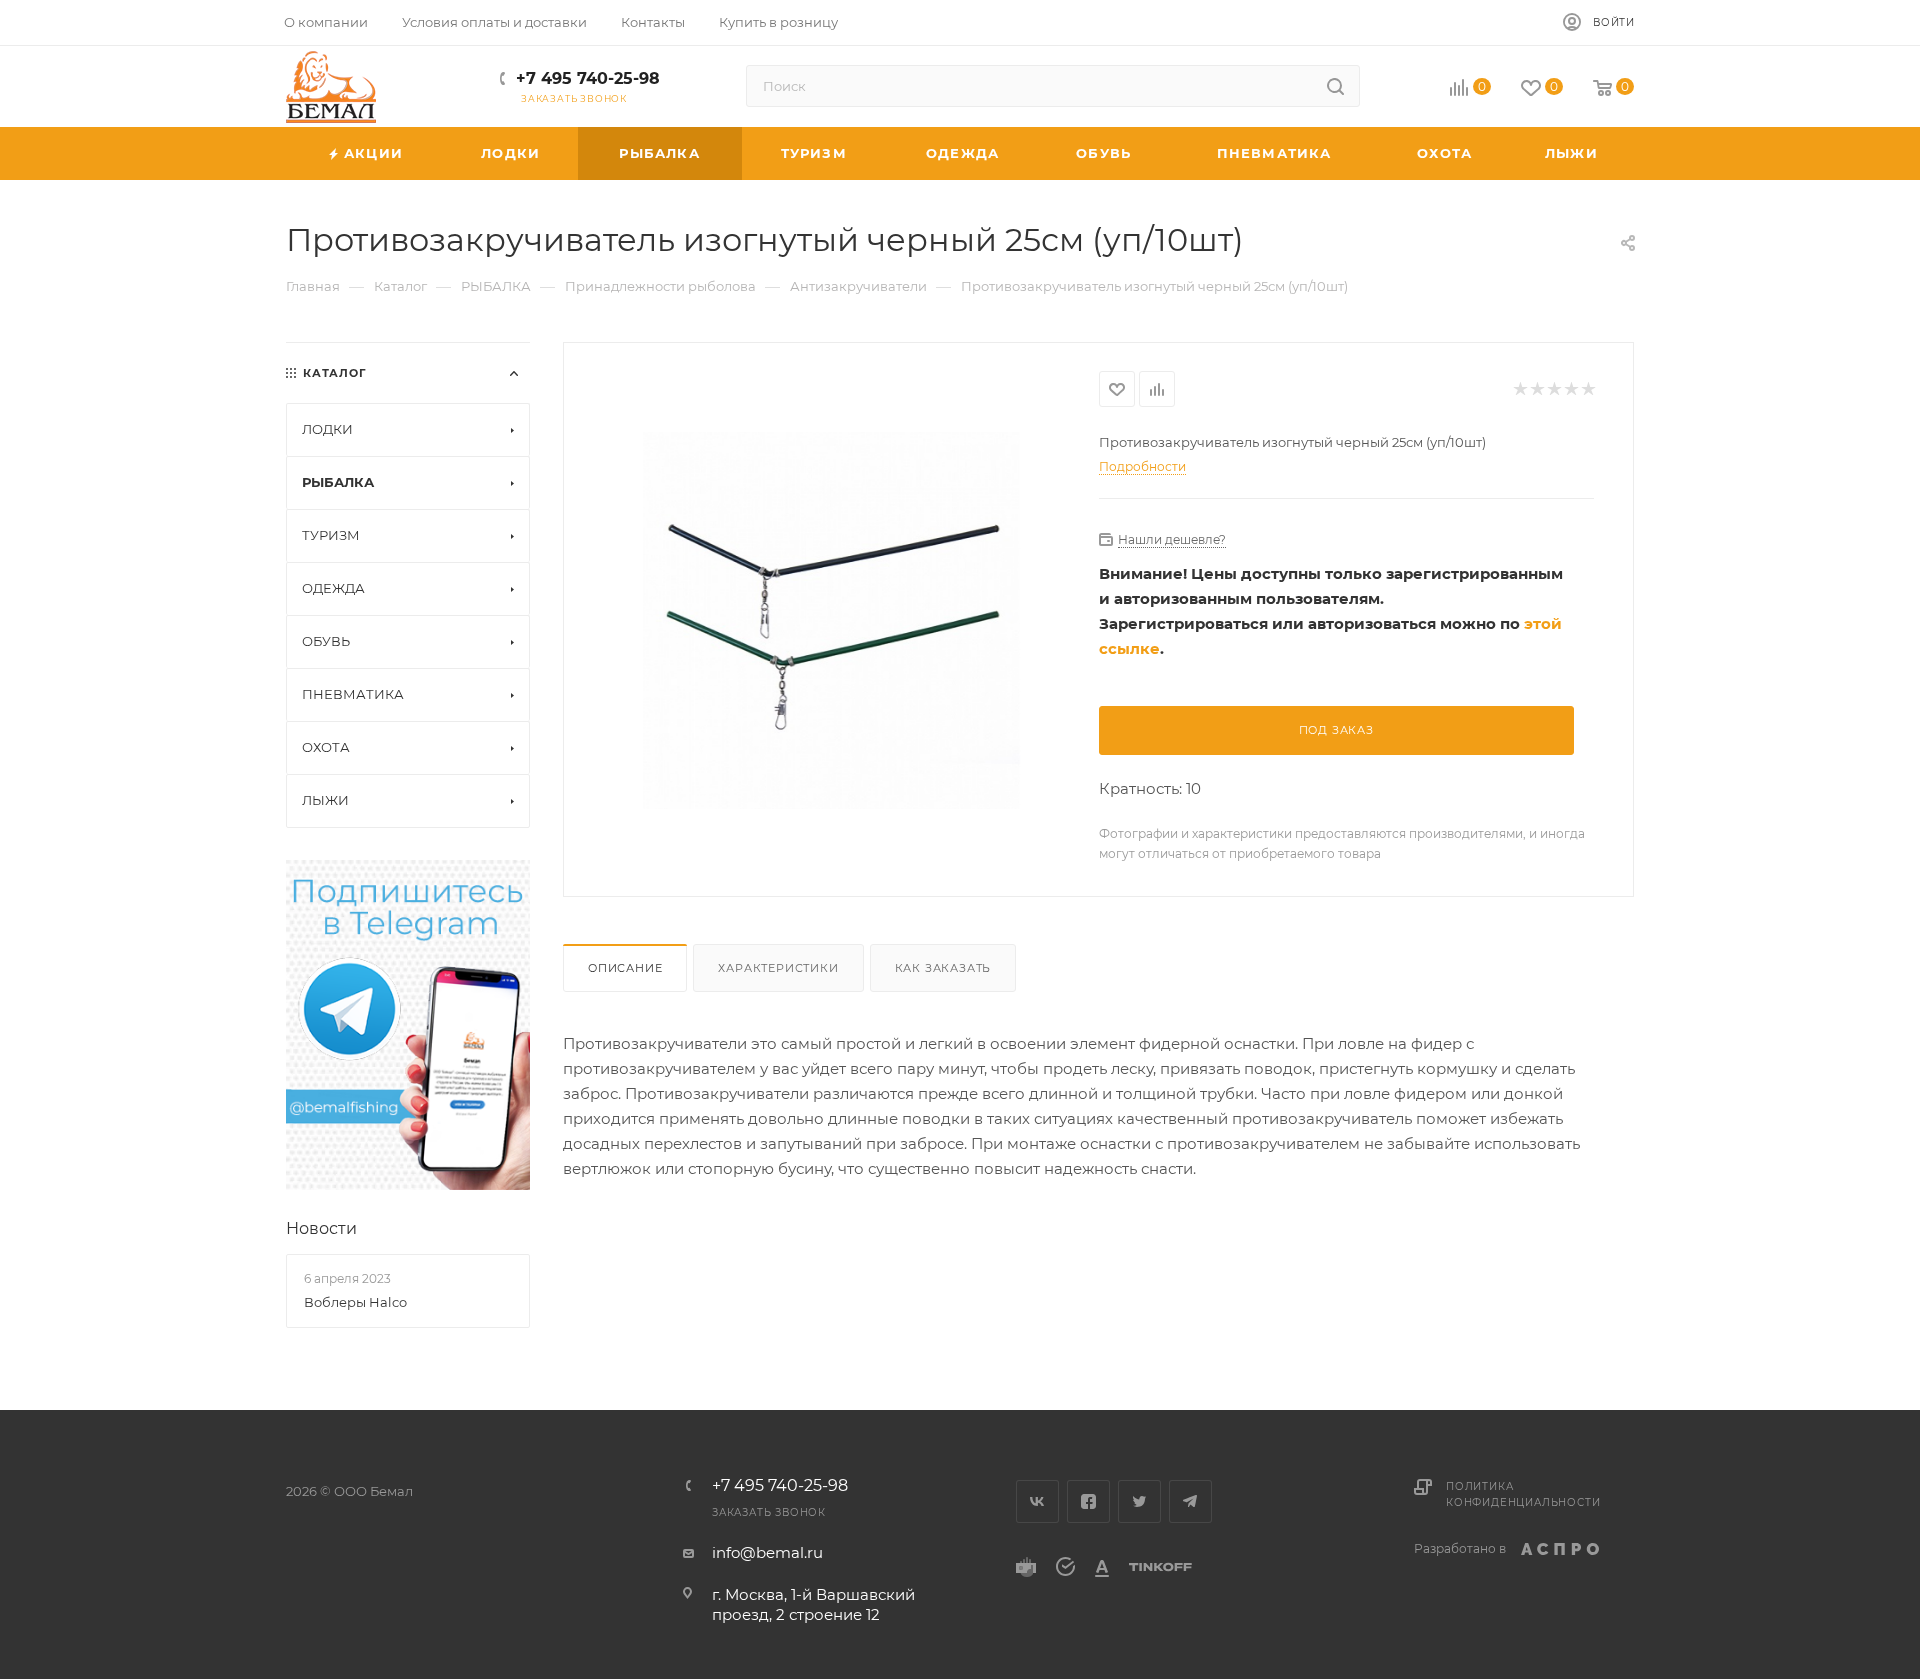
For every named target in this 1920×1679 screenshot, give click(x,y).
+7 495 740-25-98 (588, 78)
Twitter (1139, 1501)
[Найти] (1335, 86)
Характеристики (778, 968)
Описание (625, 968)
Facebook (1088, 1501)
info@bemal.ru (767, 1552)
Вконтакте (1037, 1501)
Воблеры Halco (355, 1302)
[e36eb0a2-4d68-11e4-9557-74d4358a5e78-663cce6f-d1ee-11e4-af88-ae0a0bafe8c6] (831, 620)
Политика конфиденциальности (1523, 1494)
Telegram (1190, 1501)
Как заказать (943, 968)
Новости (321, 1228)
